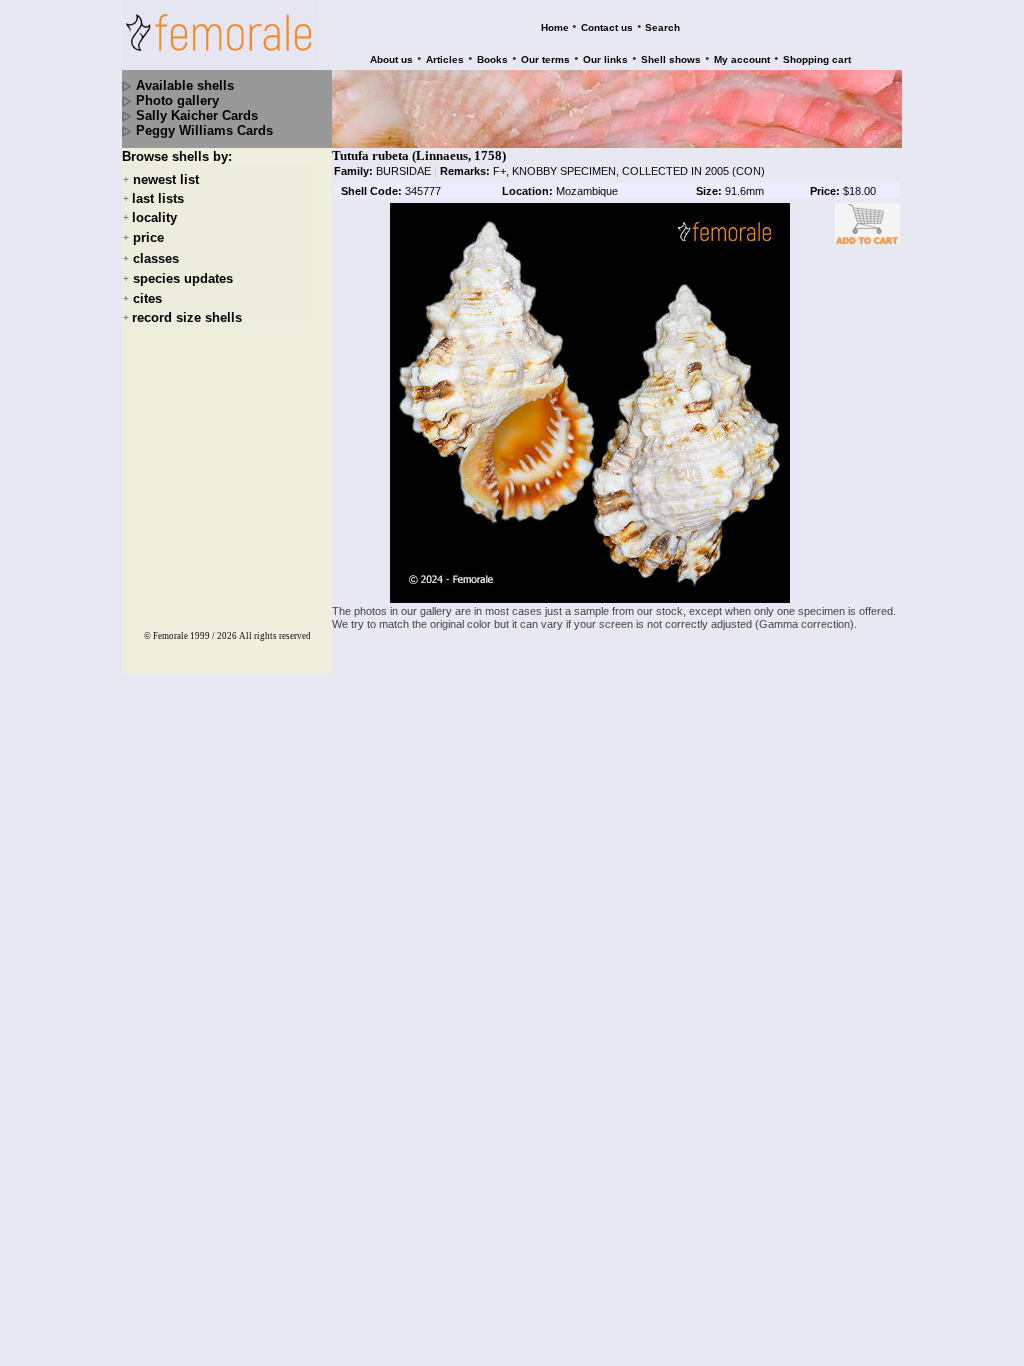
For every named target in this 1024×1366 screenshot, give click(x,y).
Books (492, 59)
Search (662, 27)
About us (391, 59)
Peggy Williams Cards (204, 130)
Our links (605, 59)
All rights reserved (275, 636)
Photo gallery (177, 100)
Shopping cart (817, 59)
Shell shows (671, 59)
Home (555, 27)
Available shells (185, 85)
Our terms (545, 59)
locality (154, 217)
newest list (166, 179)
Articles (445, 59)
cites (147, 298)
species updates (183, 278)
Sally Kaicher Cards (197, 115)
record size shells (187, 317)
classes (156, 258)
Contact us (607, 27)
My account (742, 59)
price (148, 238)
